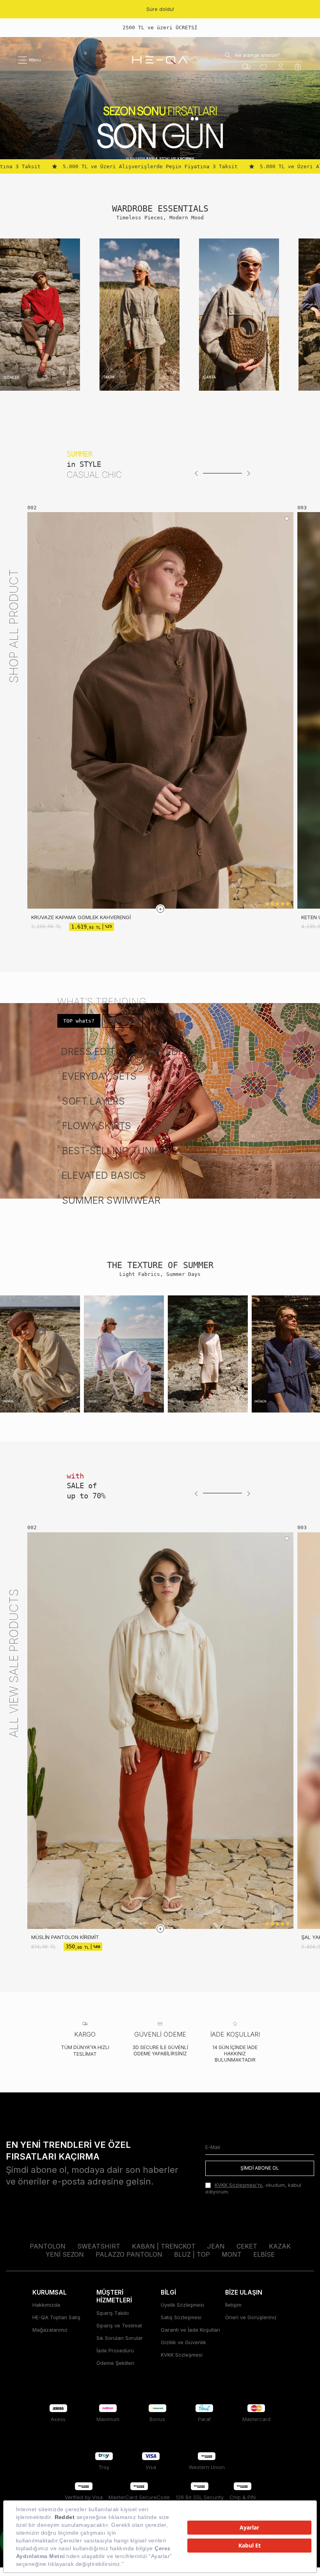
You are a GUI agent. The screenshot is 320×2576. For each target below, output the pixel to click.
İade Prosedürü (115, 2350)
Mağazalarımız (50, 2330)
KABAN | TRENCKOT (164, 2246)
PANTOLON (48, 2246)
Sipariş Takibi (113, 2313)
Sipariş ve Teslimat (119, 2325)
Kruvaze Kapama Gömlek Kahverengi (81, 917)
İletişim (233, 2305)
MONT (232, 2254)
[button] (196, 473)
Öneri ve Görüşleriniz (251, 2317)
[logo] (160, 60)
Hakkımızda (46, 2305)
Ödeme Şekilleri (115, 2363)
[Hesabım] (281, 67)
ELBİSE (264, 2254)
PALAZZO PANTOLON (129, 2254)
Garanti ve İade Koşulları (190, 2330)
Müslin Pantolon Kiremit (65, 1937)
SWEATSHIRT (99, 2246)
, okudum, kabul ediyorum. (253, 2188)
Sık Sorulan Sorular (120, 2338)
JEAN (216, 2246)
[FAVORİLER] (263, 67)
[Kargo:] (246, 67)
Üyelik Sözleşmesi (182, 2305)
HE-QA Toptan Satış (56, 2317)
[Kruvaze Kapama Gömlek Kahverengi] (160, 710)
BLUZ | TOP (192, 2254)
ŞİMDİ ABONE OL (260, 2168)
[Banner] (40, 315)
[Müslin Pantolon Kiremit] (160, 1731)
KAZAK (280, 2246)
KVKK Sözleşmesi (182, 2355)
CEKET (247, 2246)
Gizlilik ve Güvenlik (183, 2342)
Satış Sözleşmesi (181, 2317)
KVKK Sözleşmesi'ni (238, 2185)
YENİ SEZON (65, 2254)
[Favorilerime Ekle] (287, 519)
